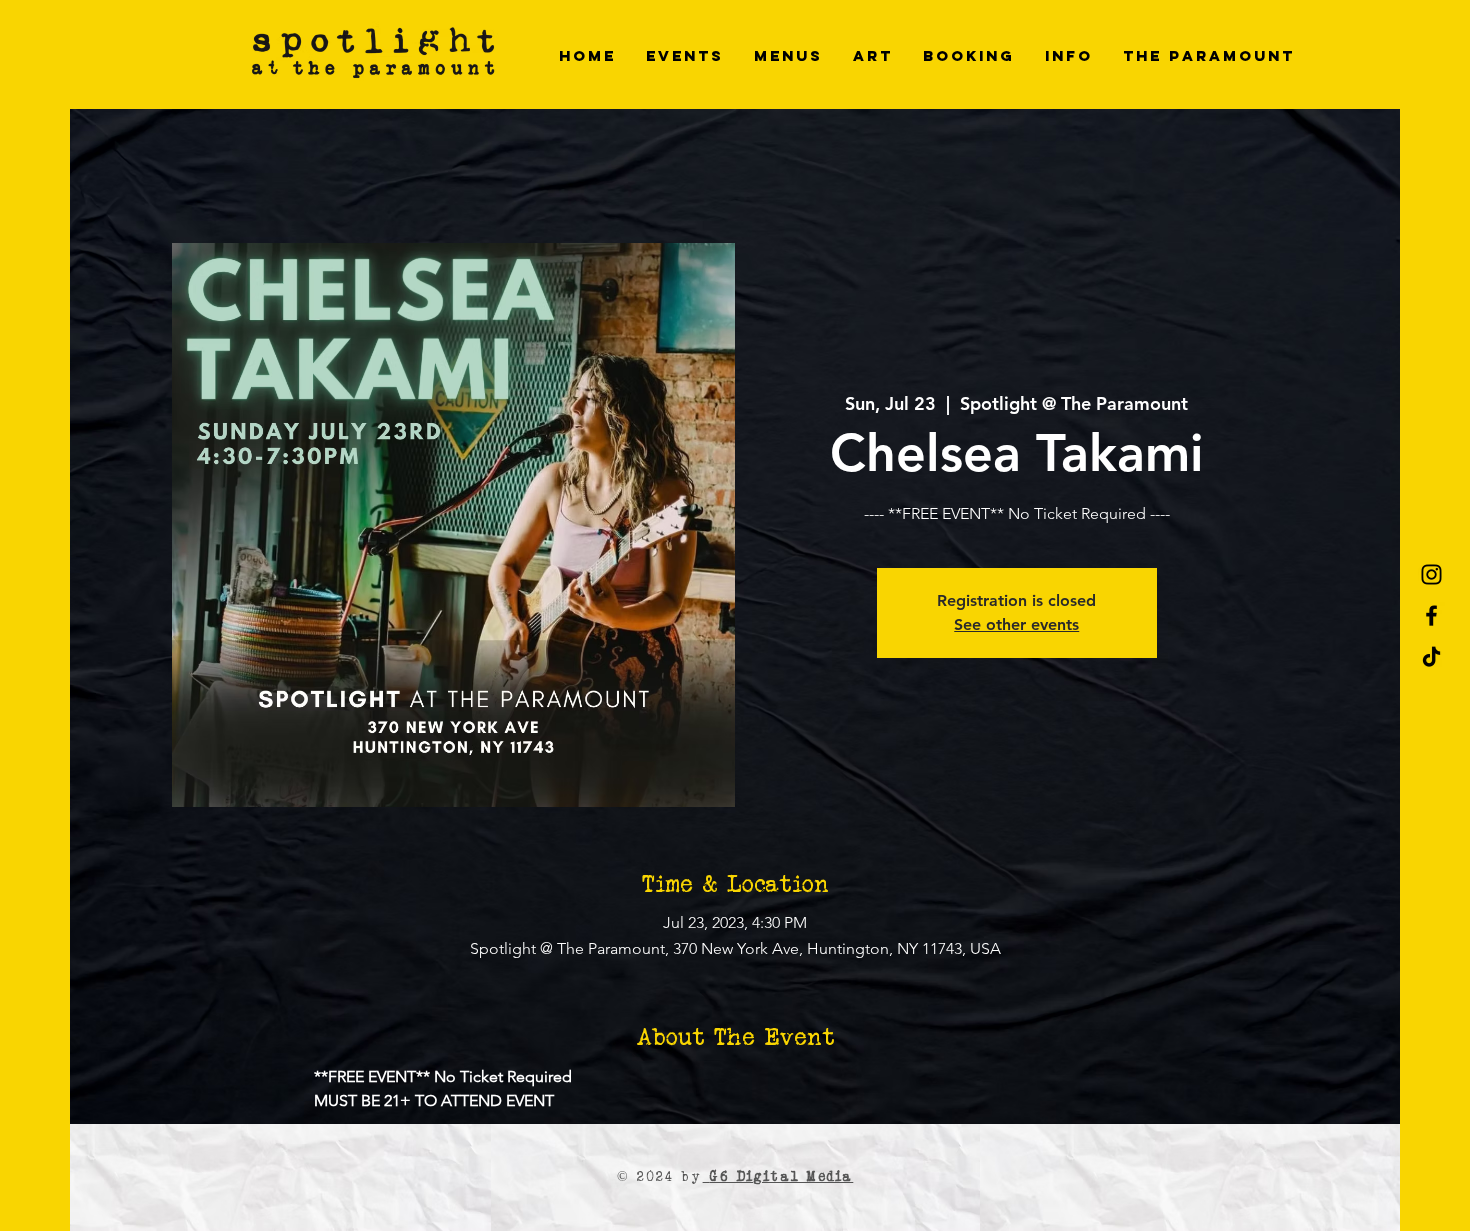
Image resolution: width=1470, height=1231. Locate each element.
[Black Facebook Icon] (1431, 615)
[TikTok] (1431, 656)
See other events (1016, 624)
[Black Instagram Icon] (1431, 574)
